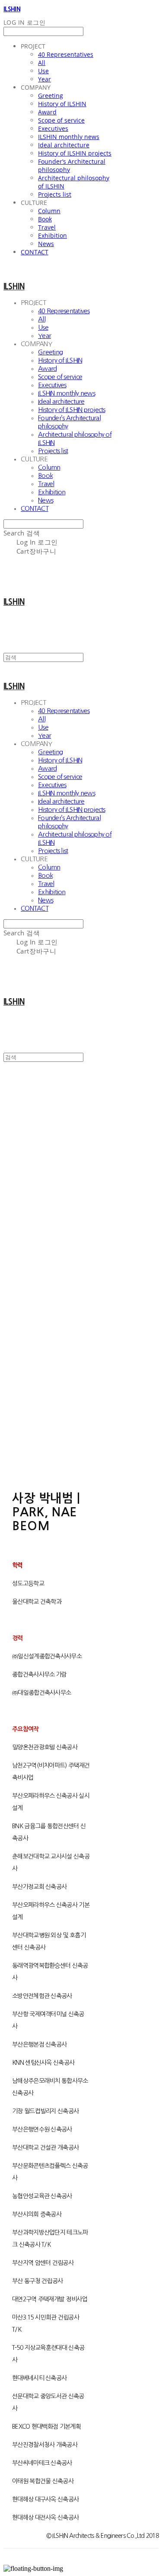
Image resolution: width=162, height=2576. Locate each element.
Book (45, 219)
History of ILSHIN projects (75, 153)
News (46, 244)
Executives (53, 128)
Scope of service (61, 120)
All (42, 63)
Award (47, 112)
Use (43, 71)
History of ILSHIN (62, 104)
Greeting (51, 96)
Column (49, 211)
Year (44, 79)
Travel (47, 227)
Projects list (55, 194)
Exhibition (52, 235)
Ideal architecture (64, 145)
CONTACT (35, 252)
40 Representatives (66, 54)
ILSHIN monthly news (69, 137)
